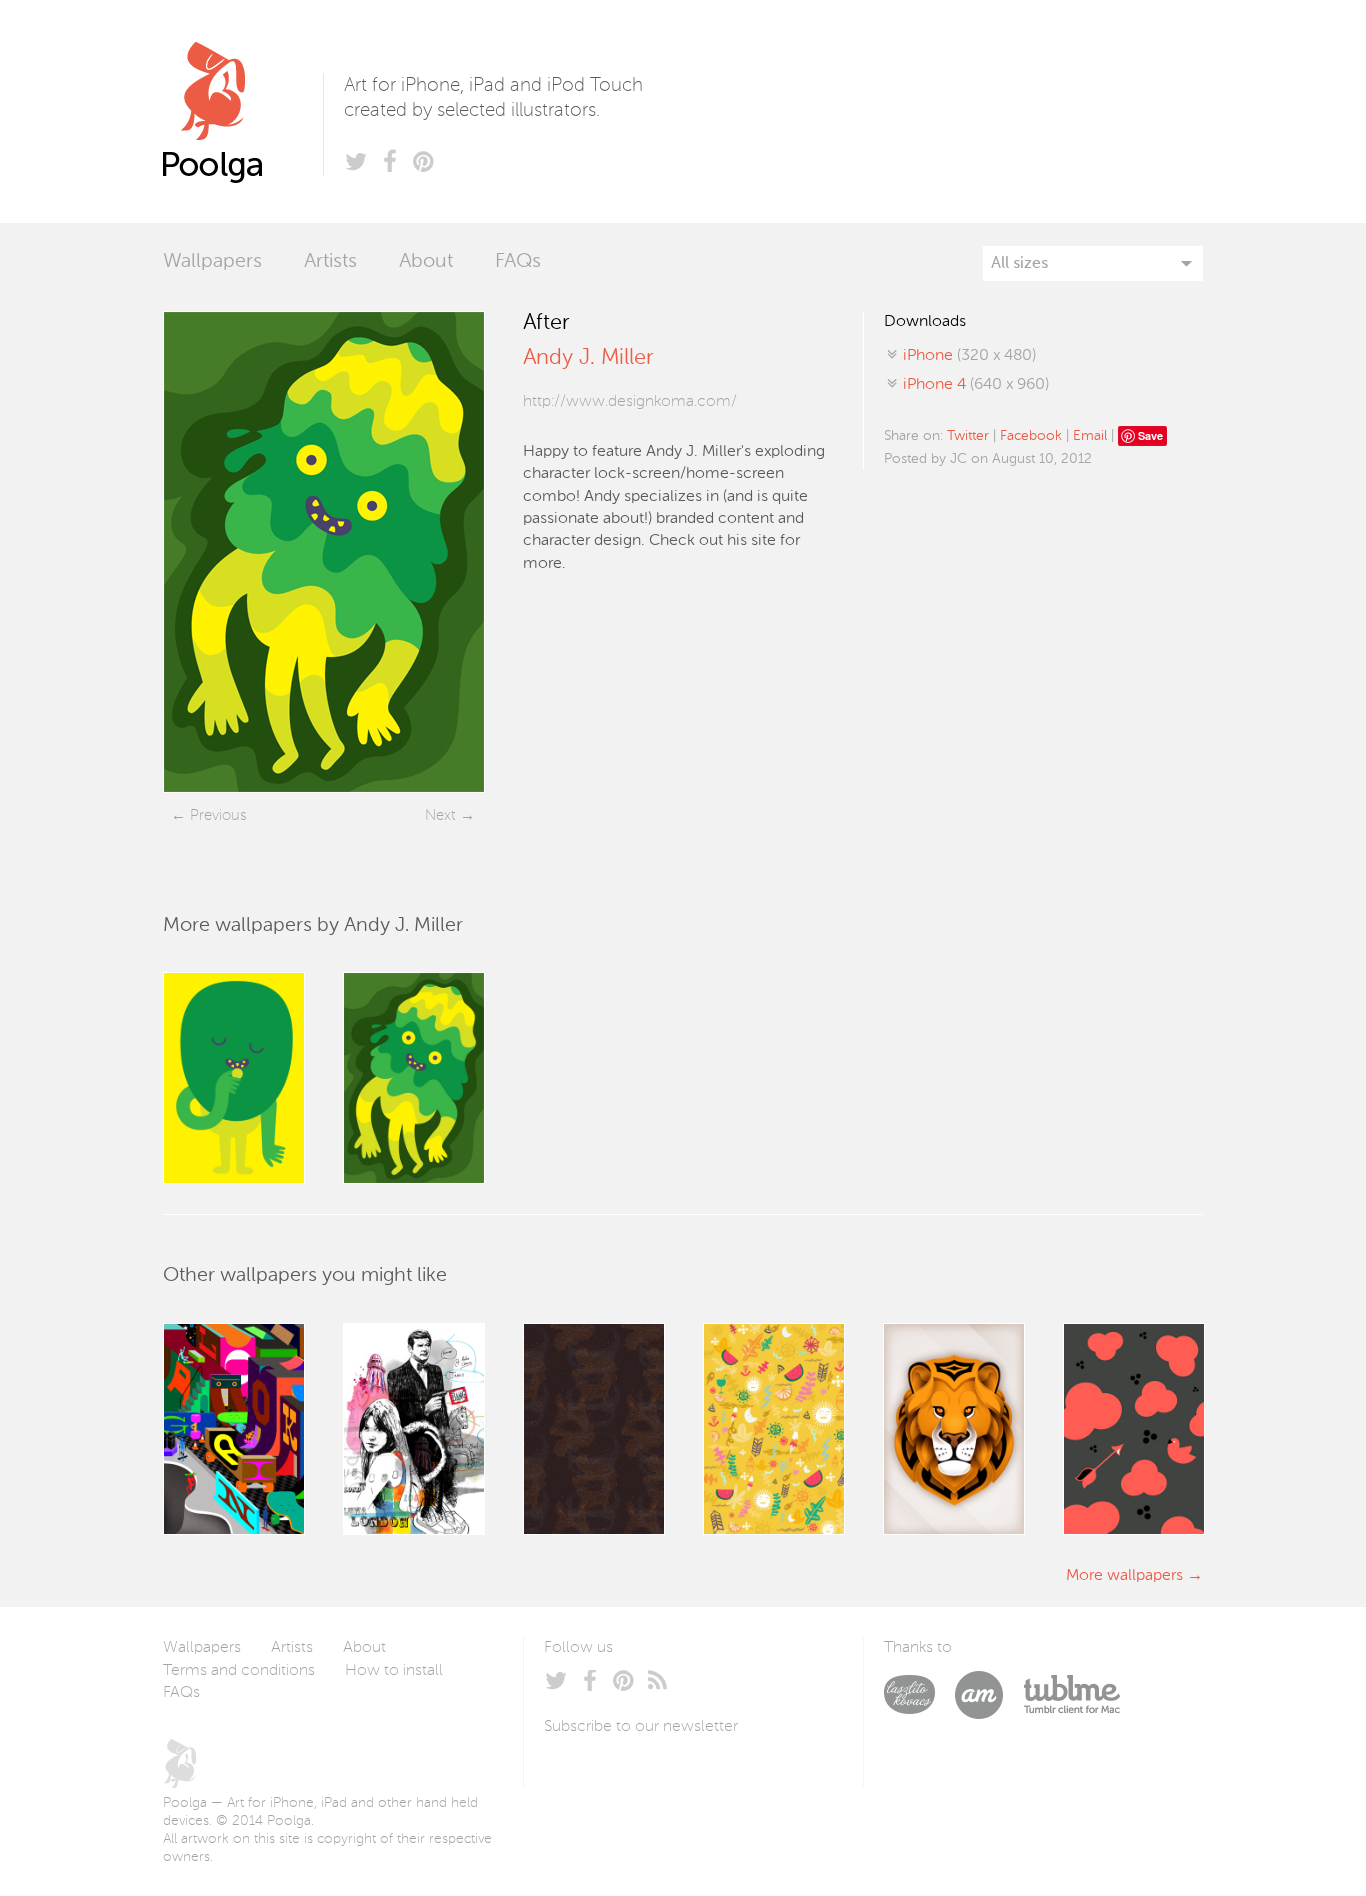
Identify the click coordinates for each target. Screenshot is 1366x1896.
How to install (394, 1671)
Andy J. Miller (588, 358)
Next (440, 815)
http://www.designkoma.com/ (630, 402)
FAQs (518, 262)
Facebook (1031, 436)
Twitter (968, 436)
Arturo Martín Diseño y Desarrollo (989, 1695)
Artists (330, 262)
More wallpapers (1124, 1576)
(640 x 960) (976, 385)
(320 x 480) (969, 356)
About (426, 262)
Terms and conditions (239, 1671)
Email (1090, 436)
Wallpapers (212, 262)
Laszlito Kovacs (919, 1695)
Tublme (1071, 1695)
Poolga (243, 111)
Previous (218, 815)
